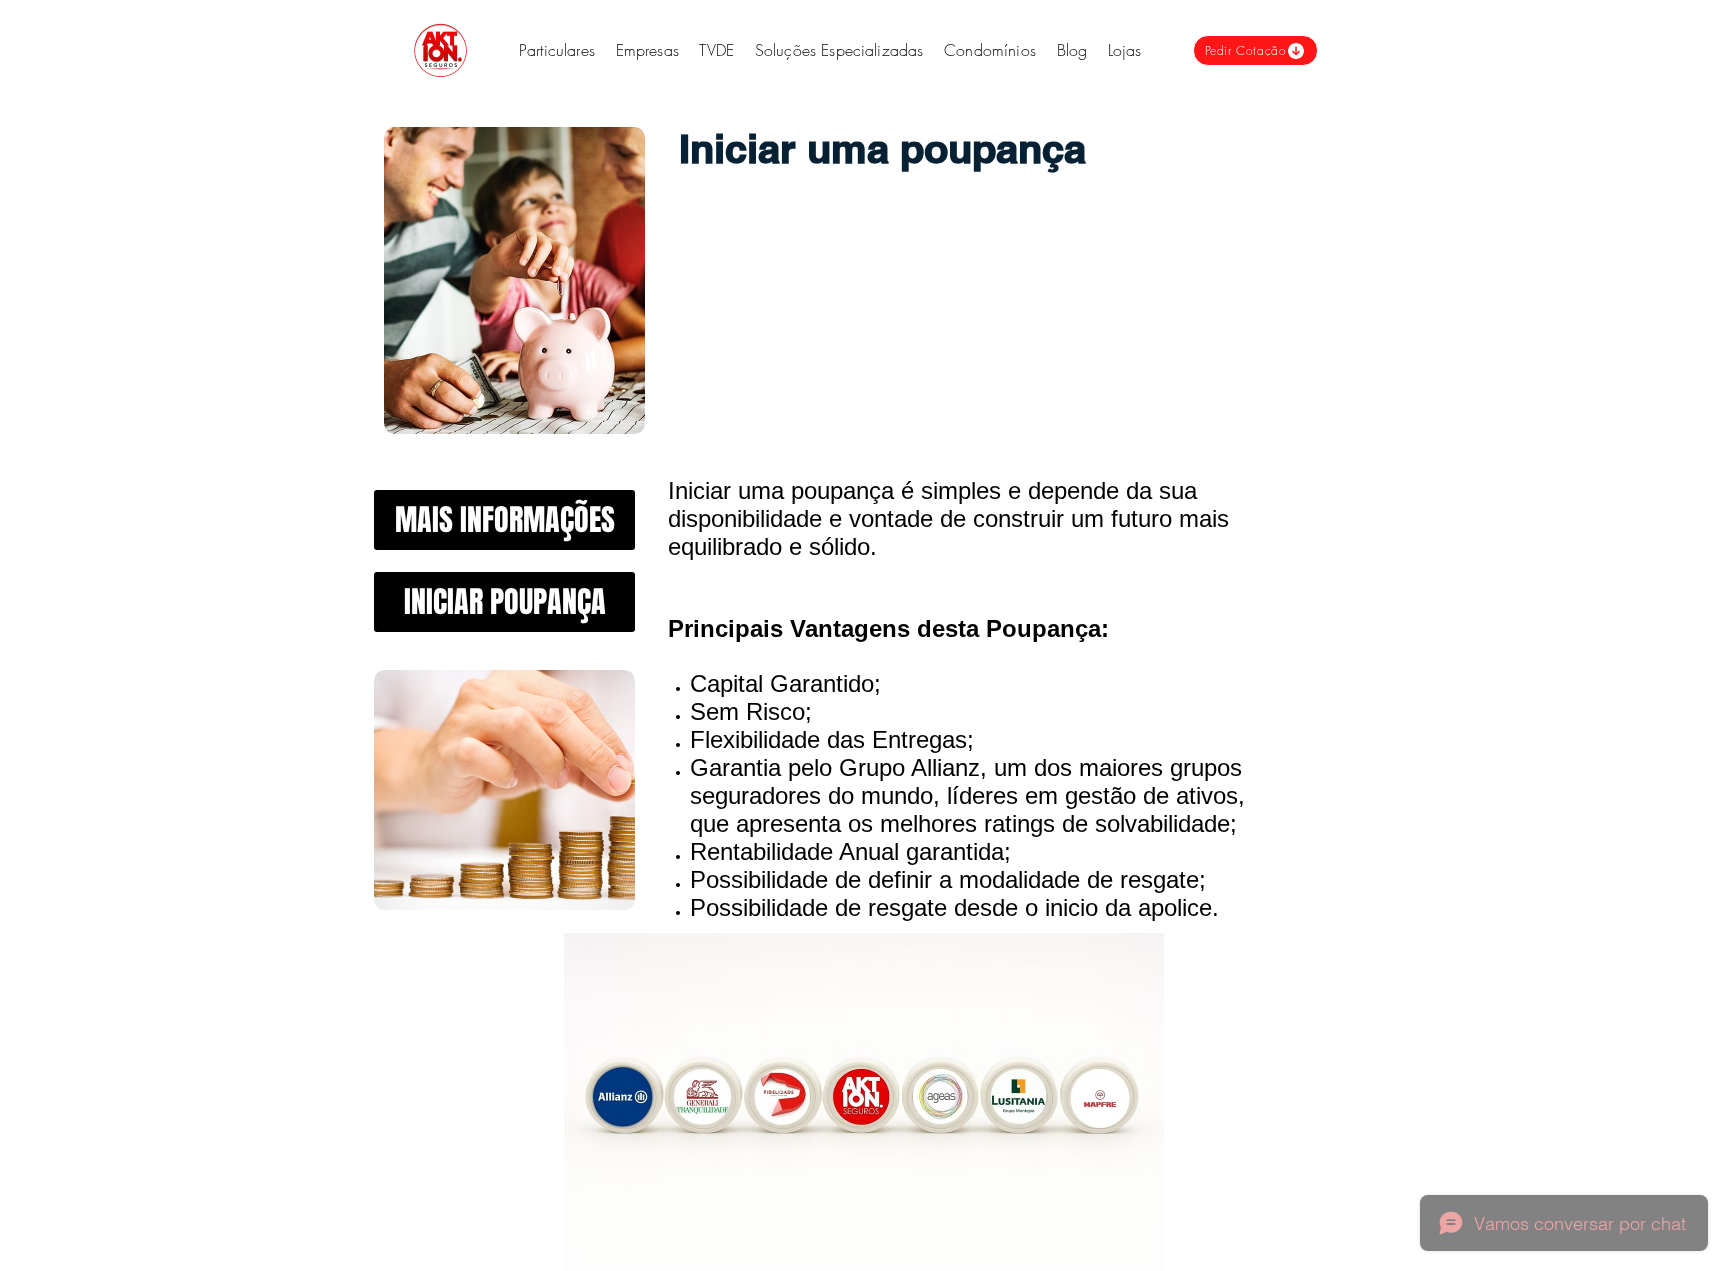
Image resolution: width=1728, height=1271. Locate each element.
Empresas (647, 50)
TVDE (716, 50)
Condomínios (990, 50)
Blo (1067, 50)
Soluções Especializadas (842, 50)
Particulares (557, 50)
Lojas (1125, 50)
